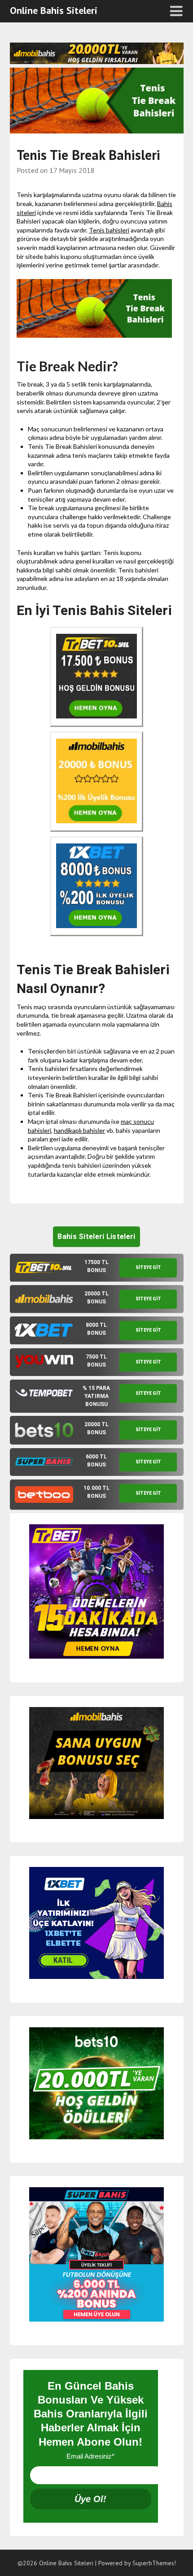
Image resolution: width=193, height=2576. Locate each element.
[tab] (97, 1268)
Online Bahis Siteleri (54, 10)
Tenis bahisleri (109, 230)
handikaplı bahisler (79, 1130)
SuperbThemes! (154, 2563)
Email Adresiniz (90, 2456)
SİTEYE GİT (148, 1267)
